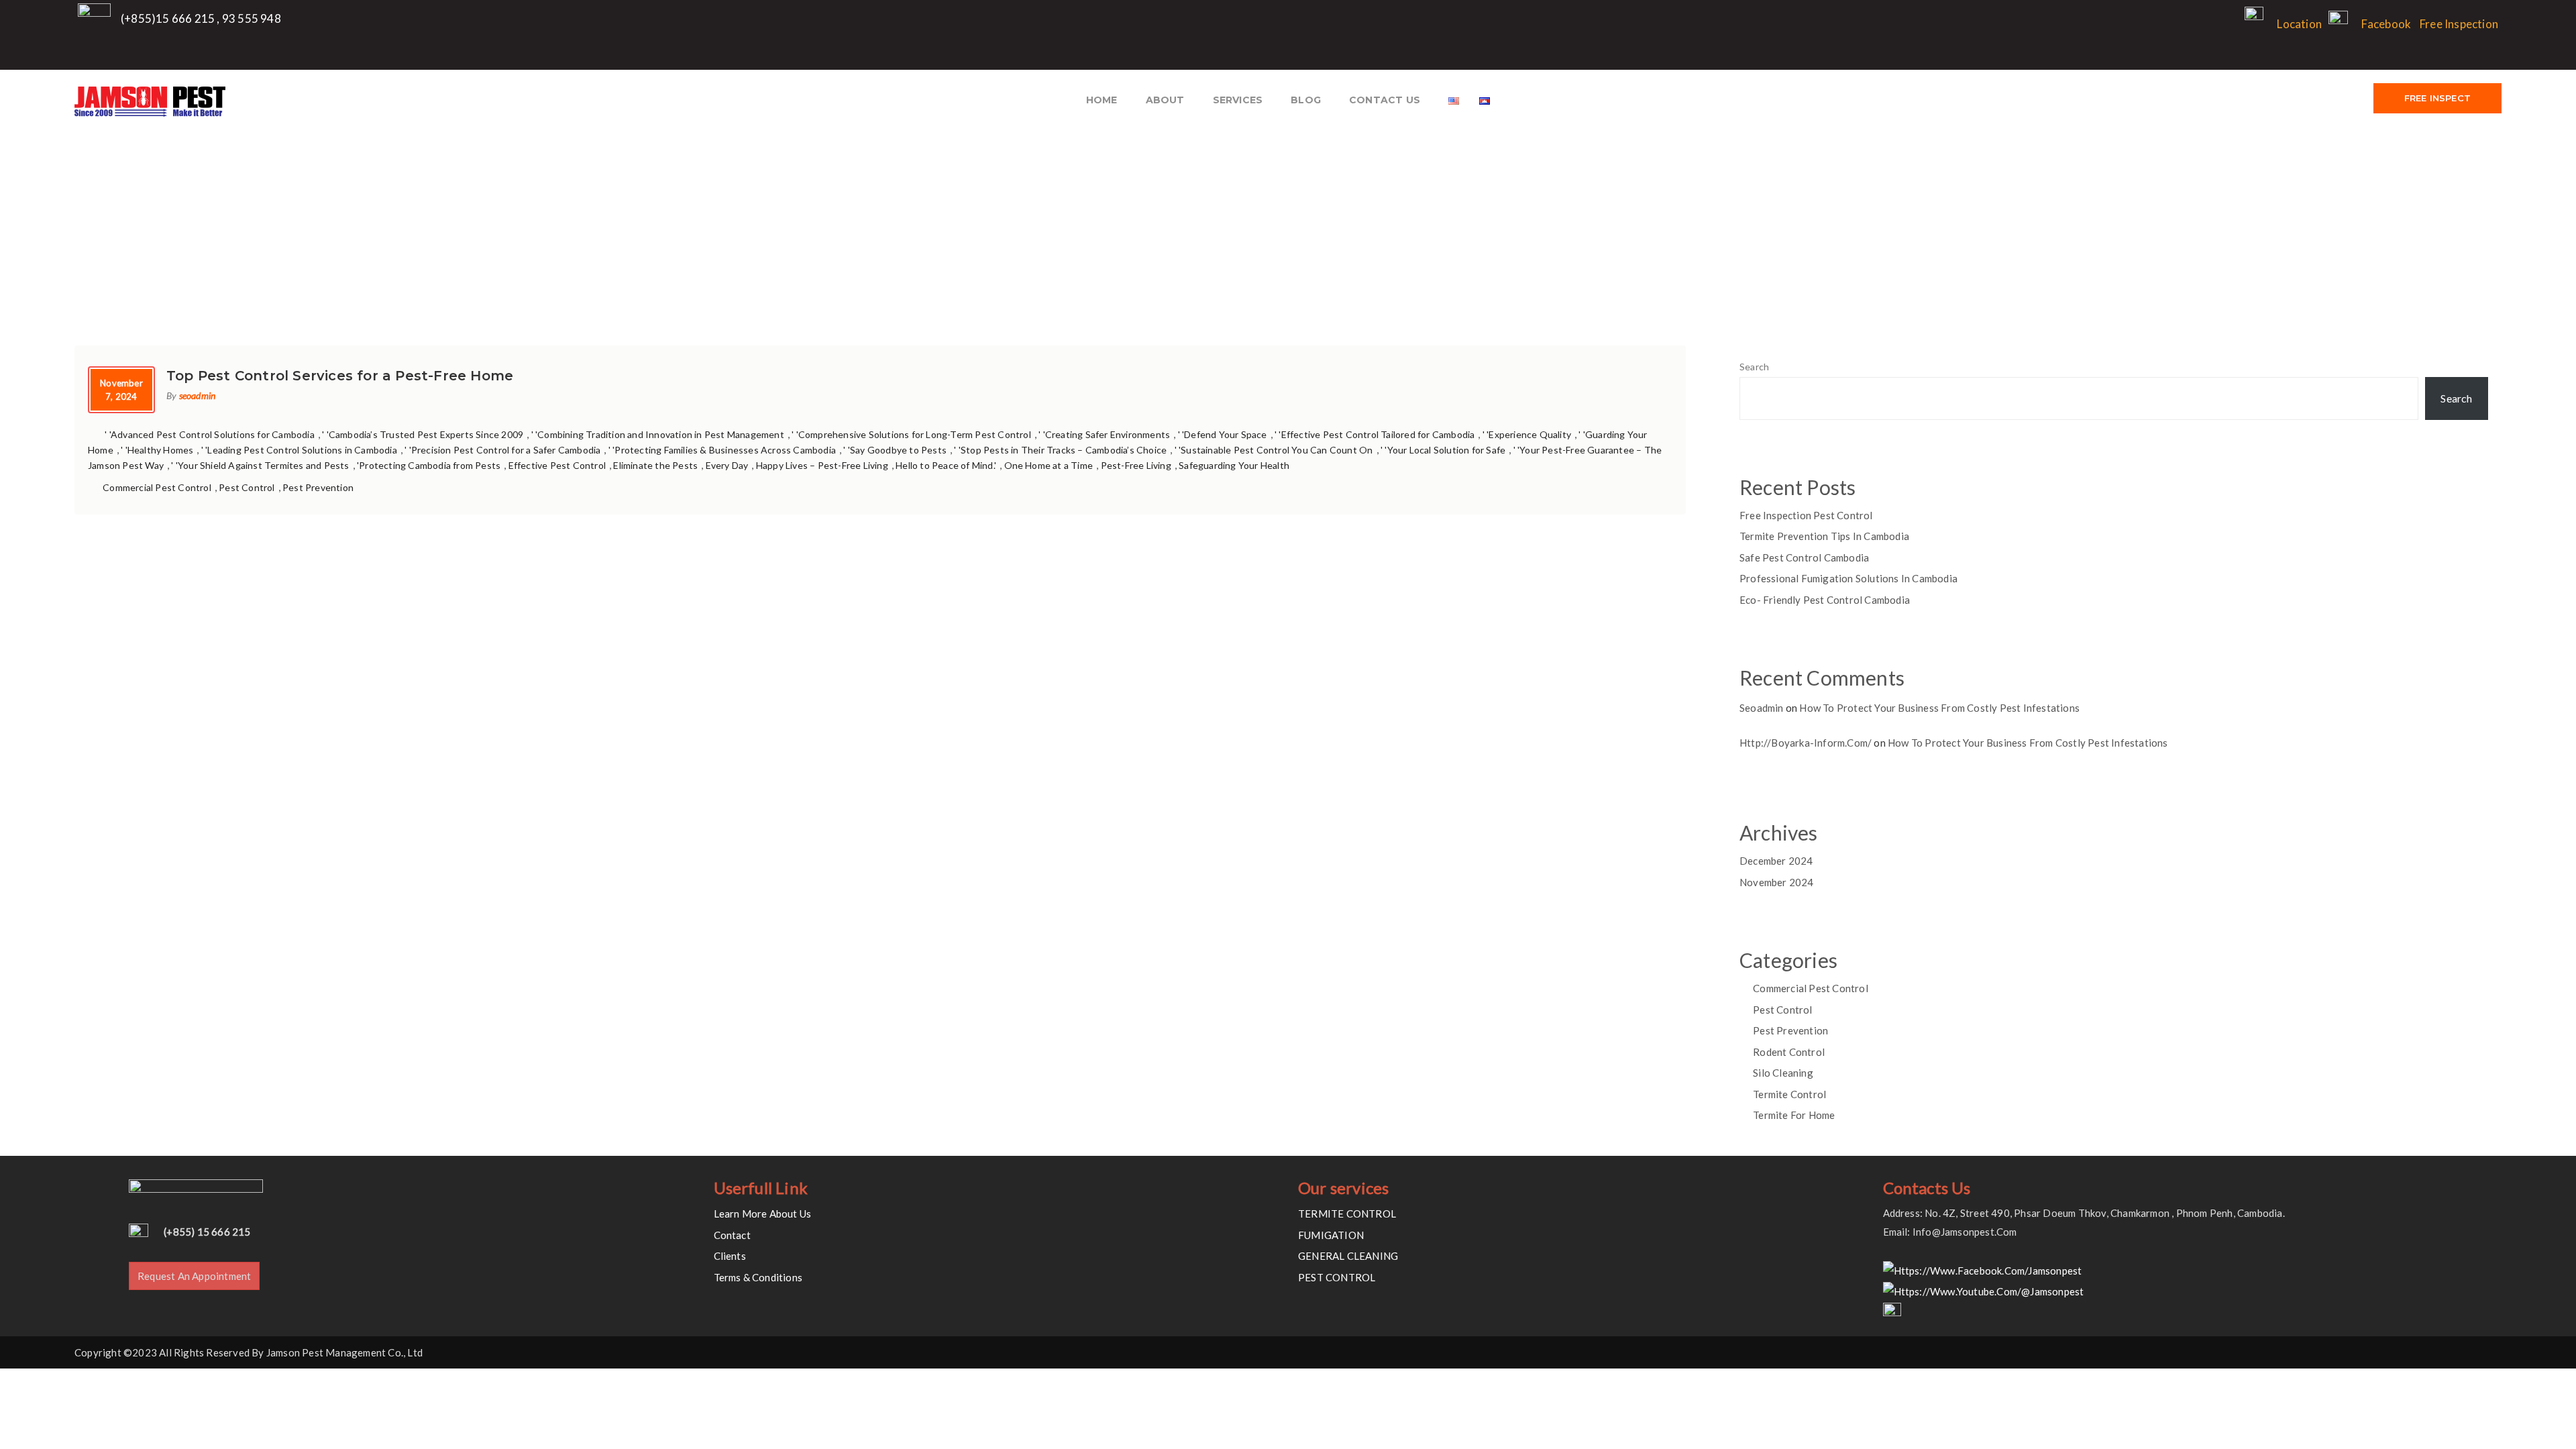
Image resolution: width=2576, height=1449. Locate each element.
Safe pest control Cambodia (1804, 557)
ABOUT (1165, 100)
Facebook (2386, 24)
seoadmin (198, 395)
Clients (730, 1256)
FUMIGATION (1331, 1235)
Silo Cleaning (1783, 1073)
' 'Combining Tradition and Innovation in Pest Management (658, 434)
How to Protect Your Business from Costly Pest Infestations (1939, 708)
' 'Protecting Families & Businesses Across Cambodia (722, 450)
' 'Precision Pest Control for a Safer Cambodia (502, 450)
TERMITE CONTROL (1347, 1214)
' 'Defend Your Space (1223, 434)
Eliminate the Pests (655, 465)
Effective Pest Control (557, 465)
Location (2299, 24)
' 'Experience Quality (1527, 434)
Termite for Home (1794, 1115)
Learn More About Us (763, 1214)
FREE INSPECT (2437, 98)
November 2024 (1777, 882)
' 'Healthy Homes (157, 450)
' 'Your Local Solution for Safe (1443, 450)
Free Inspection (2459, 24)
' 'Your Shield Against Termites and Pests (260, 465)
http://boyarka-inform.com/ (1806, 743)
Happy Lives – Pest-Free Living (822, 465)
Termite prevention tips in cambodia (1824, 536)
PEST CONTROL (1337, 1277)
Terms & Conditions (758, 1277)
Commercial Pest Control (157, 487)
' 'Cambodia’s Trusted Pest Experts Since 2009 (423, 434)
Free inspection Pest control (1806, 515)
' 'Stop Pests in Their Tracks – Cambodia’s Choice (1060, 450)
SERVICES (1238, 100)
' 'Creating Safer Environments (1104, 434)
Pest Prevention (318, 487)
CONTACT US (1385, 100)
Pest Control (247, 487)
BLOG (1306, 100)
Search (1754, 367)
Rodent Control (1789, 1052)
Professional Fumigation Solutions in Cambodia (1848, 578)
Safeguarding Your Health (1234, 465)
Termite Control (1789, 1094)
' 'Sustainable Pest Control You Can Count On (1274, 450)
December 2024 (1776, 861)
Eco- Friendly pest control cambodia (1825, 600)
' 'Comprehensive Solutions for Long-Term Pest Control (911, 434)
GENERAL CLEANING (1348, 1256)
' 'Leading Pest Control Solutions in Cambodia (299, 450)
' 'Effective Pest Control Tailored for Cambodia (1375, 434)
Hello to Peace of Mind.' (946, 465)
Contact (732, 1235)
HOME (1102, 100)
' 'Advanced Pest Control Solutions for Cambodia (209, 434)
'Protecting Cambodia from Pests (429, 465)
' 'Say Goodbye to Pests (895, 450)
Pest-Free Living (1136, 465)
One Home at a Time (1049, 465)
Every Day (727, 465)
